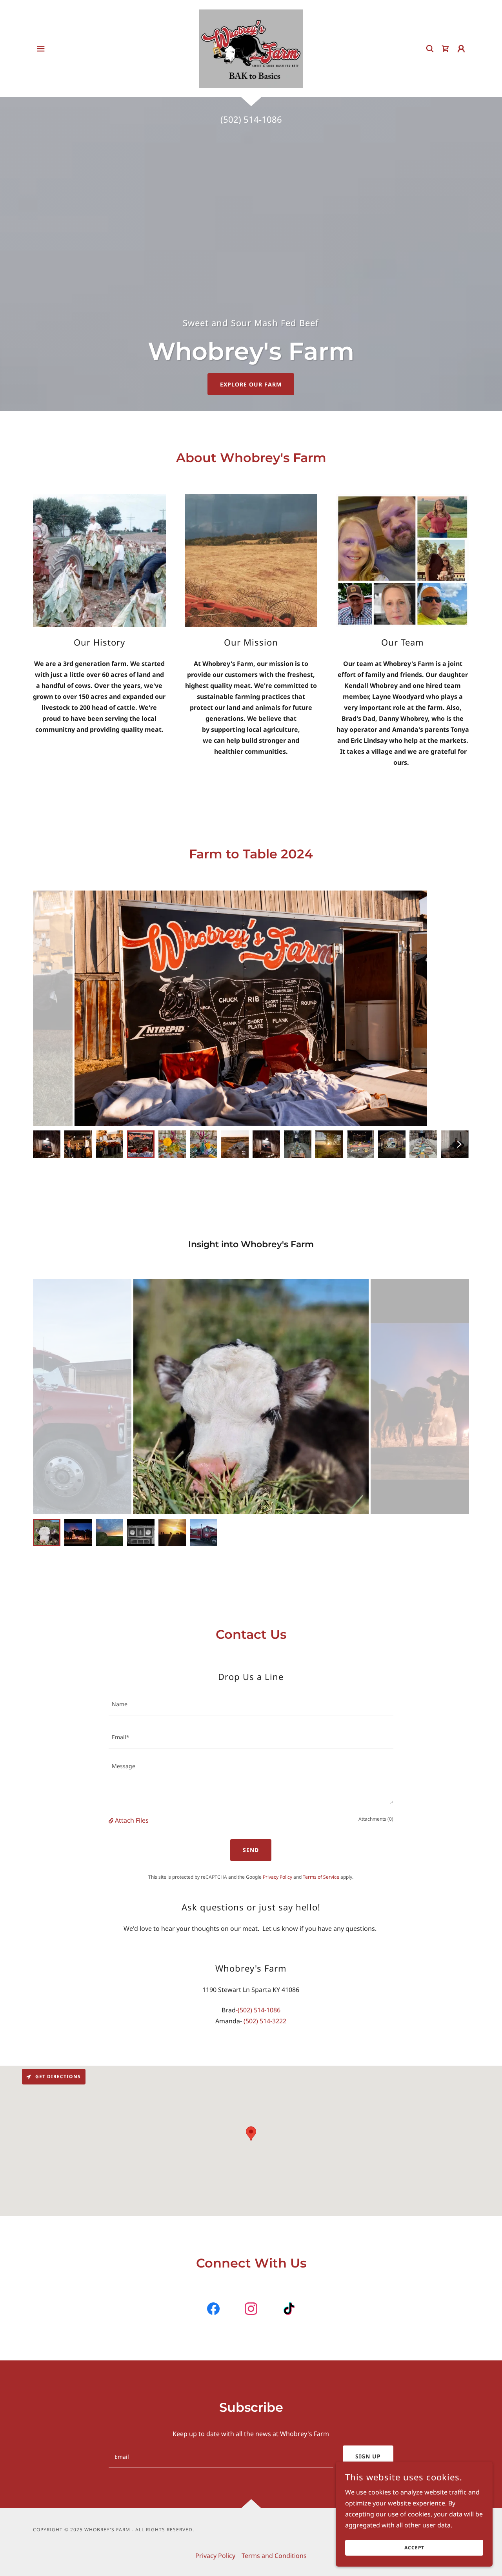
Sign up (368, 2456)
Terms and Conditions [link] (274, 2556)
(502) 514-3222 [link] (265, 2021)
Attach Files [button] (132, 1820)
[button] (41, 49)
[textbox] (251, 1704)
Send (251, 1850)
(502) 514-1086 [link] (251, 119)
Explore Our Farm (251, 384)
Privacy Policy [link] (277, 1877)
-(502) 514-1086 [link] (258, 2010)
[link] (251, 48)
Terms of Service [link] (321, 1877)
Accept (414, 2548)
